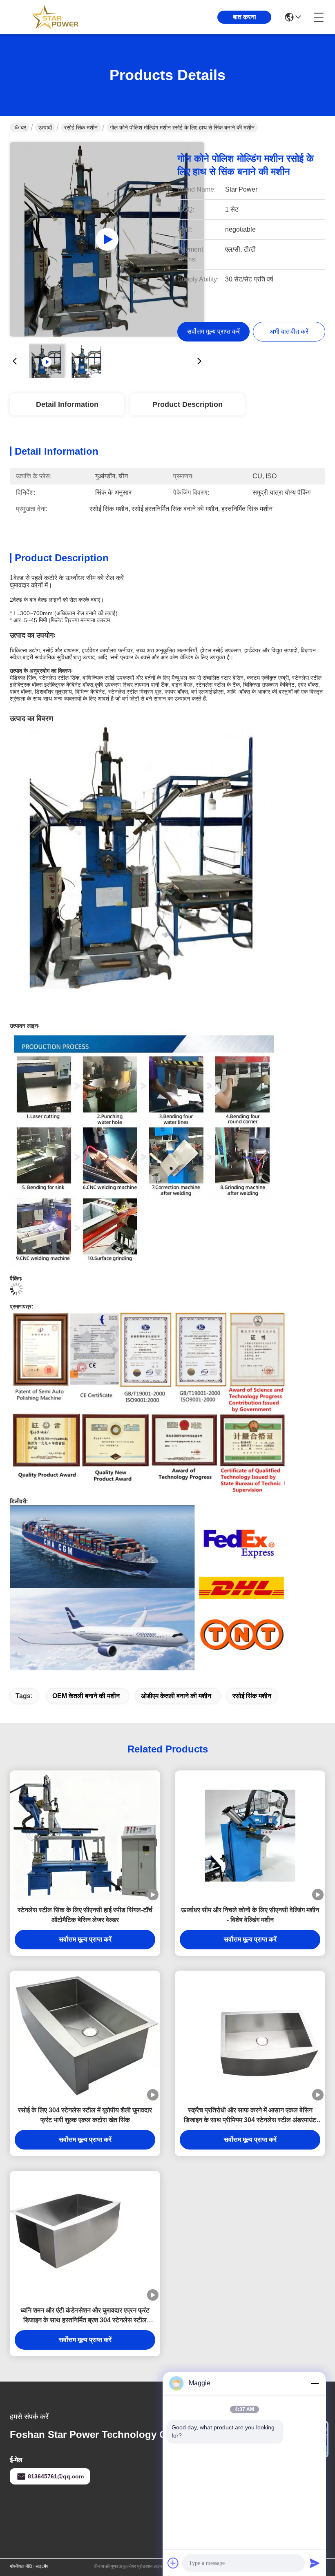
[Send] (315, 2563)
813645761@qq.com (56, 2476)
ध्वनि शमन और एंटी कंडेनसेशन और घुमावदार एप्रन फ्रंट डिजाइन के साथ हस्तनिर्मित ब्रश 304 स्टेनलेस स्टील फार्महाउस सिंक (85, 2316)
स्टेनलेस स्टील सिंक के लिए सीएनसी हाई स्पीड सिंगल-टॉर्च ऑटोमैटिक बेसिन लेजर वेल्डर (85, 1915)
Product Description (188, 404)
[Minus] (315, 2383)
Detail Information (67, 404)
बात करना (245, 17)
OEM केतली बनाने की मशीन (86, 1696)
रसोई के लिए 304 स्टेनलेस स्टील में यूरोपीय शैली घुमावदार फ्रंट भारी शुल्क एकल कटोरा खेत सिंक (85, 2115)
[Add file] (173, 2563)
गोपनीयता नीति (21, 2566)
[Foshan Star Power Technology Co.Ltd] (55, 17)
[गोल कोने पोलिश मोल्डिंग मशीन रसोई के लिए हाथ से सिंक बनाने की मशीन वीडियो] (107, 239)
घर (23, 127)
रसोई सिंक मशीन (81, 127)
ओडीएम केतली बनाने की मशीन (176, 1696)
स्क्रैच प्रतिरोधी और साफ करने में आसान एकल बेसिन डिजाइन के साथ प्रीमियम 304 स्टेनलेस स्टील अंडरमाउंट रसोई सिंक (250, 2116)
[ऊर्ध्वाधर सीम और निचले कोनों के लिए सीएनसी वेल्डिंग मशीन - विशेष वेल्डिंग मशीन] (250, 1836)
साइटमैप (42, 2566)
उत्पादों (45, 127)
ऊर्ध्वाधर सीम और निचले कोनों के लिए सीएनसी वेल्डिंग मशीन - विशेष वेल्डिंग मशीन (250, 1915)
